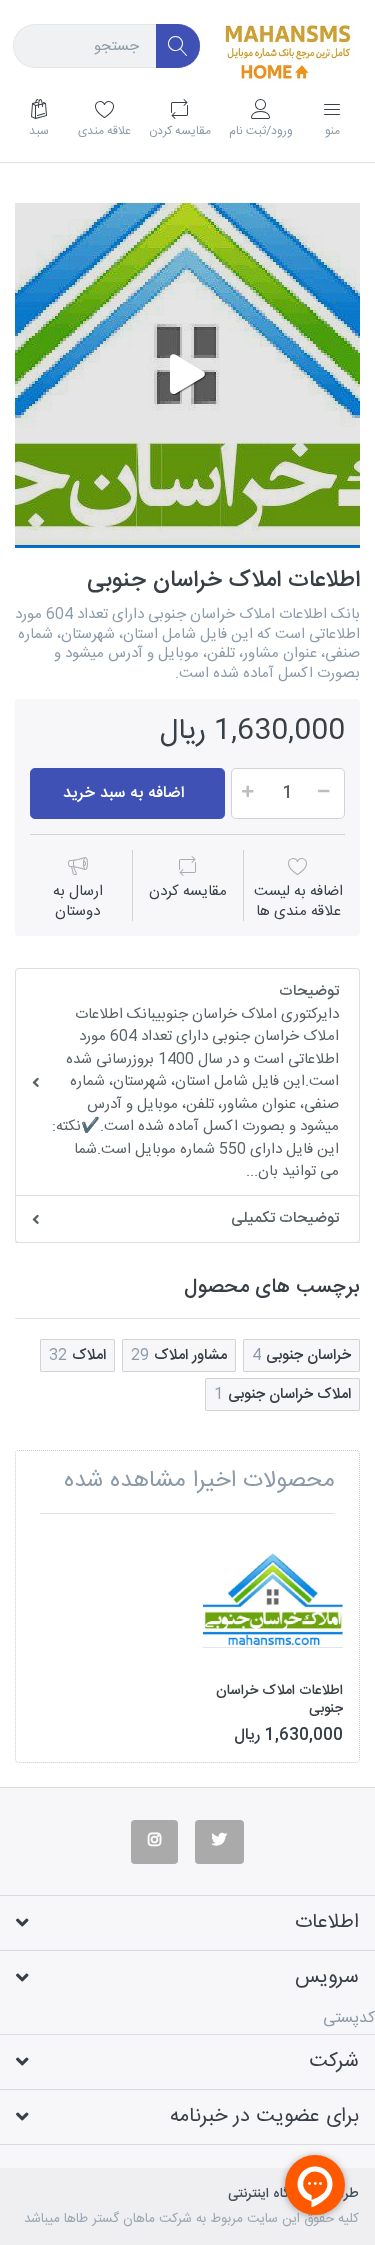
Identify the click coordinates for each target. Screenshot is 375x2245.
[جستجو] (178, 46)
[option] (187, 375)
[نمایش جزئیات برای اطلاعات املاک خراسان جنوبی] (273, 1599)
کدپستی (349, 2018)
